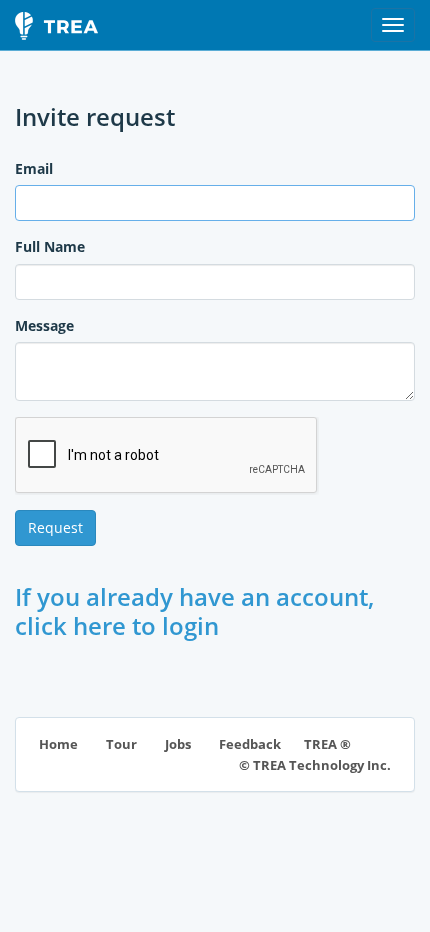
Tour (121, 744)
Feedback (250, 744)
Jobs (178, 744)
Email (34, 168)
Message (44, 325)
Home (58, 744)
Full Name (50, 246)
